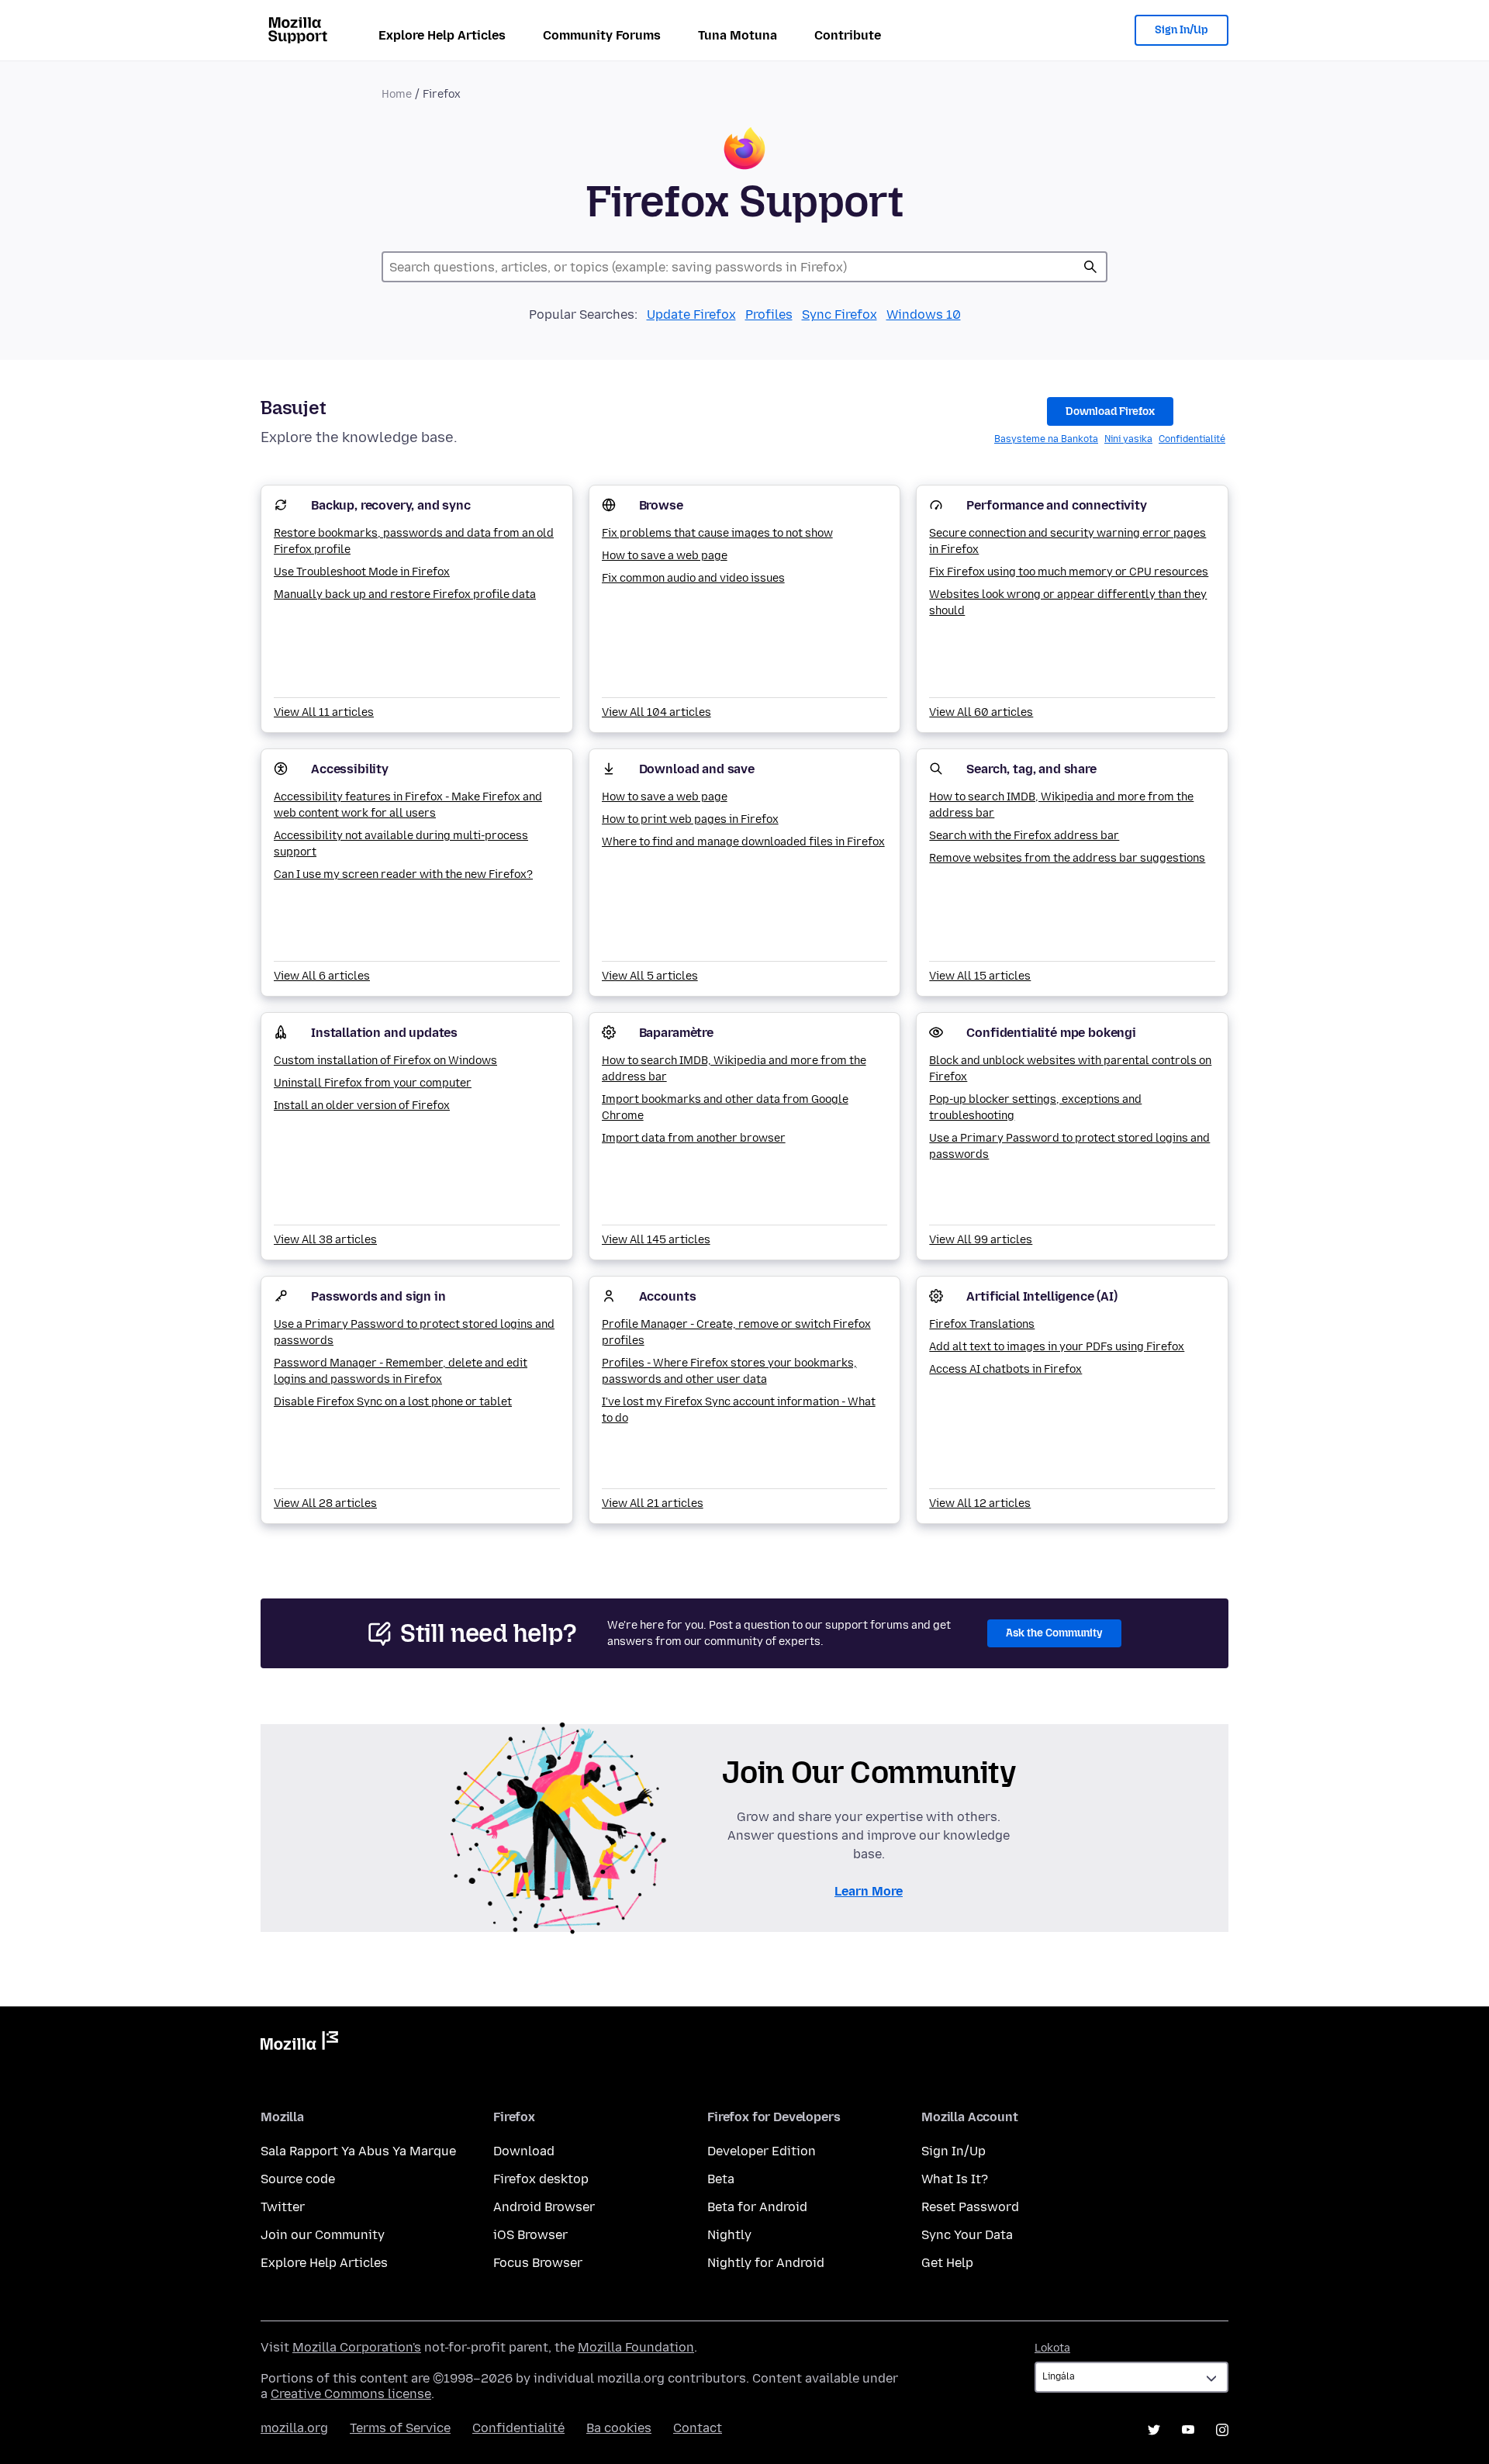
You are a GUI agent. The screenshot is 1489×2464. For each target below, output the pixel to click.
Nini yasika (1128, 439)
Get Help (947, 2263)
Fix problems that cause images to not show (717, 533)
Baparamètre (676, 1033)
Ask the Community (1054, 1633)
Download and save (697, 769)
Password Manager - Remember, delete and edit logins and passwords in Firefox (401, 1371)
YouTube (1188, 2430)
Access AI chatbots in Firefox (1005, 1369)
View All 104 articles (656, 712)
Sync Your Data (967, 2235)
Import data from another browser (694, 1138)
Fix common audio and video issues (693, 578)
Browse (661, 505)
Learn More (869, 1891)
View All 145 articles (656, 1240)
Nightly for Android (766, 2263)
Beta (721, 2179)
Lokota (1052, 2348)
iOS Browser (530, 2235)
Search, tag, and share (1031, 769)
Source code (298, 2179)
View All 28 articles (325, 1503)
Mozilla (299, 2044)
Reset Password (970, 2207)
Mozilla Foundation (636, 2347)
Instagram (1222, 2430)
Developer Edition (762, 2151)
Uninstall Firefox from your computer (373, 1083)
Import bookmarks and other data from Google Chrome (725, 1108)
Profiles (769, 314)
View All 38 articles (325, 1240)
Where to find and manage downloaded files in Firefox (743, 842)
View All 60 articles (981, 712)
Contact (698, 2428)
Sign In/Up (1182, 30)
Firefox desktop (541, 2179)
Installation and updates (384, 1033)
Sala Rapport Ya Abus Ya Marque (358, 2151)
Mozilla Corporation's (357, 2347)
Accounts (668, 1296)
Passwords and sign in (378, 1296)
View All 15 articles (980, 976)
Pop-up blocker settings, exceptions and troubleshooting (1035, 1108)
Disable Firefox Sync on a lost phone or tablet (393, 1402)
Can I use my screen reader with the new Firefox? (403, 874)
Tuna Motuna (738, 35)
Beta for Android (757, 2207)
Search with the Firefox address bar (1024, 836)
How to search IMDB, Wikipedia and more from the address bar (1061, 805)
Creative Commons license (351, 2394)
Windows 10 (924, 314)
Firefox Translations (982, 1324)
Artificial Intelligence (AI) (1042, 1296)
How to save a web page (665, 556)
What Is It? (955, 2179)
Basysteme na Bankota (1046, 439)
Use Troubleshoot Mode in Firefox (362, 572)
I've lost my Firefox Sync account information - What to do (739, 1410)
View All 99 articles (981, 1240)
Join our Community (323, 2235)
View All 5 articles (650, 976)
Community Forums (602, 35)
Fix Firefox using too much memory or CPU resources (1069, 572)
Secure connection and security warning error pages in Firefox (1068, 541)
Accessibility (350, 769)
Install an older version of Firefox (362, 1106)
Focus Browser (538, 2263)
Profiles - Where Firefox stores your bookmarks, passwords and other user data (729, 1371)
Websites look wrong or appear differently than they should (1068, 603)
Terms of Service (400, 2428)
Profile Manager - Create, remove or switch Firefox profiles (736, 1332)
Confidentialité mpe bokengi (1051, 1033)
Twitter (283, 2207)
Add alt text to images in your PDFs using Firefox (1057, 1347)
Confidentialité (1192, 439)
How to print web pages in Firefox (690, 819)
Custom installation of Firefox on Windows (385, 1061)
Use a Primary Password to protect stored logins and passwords (1069, 1146)
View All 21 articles (653, 1503)
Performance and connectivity (1057, 505)
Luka (1090, 267)
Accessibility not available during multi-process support (401, 844)
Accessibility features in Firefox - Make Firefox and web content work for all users (408, 805)
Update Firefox (691, 314)
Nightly (729, 2235)
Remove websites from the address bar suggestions (1067, 858)
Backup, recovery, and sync (391, 505)
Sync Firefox (840, 314)
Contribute (848, 35)
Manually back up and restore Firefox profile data (405, 594)
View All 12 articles (980, 1503)
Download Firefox (1110, 411)
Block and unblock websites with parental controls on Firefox (1070, 1069)
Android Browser (544, 2207)
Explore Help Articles (442, 35)
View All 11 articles (324, 712)
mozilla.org (294, 2428)
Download (524, 2151)
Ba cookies (619, 2428)
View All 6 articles (322, 976)
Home (397, 94)
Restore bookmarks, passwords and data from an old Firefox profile (414, 541)
